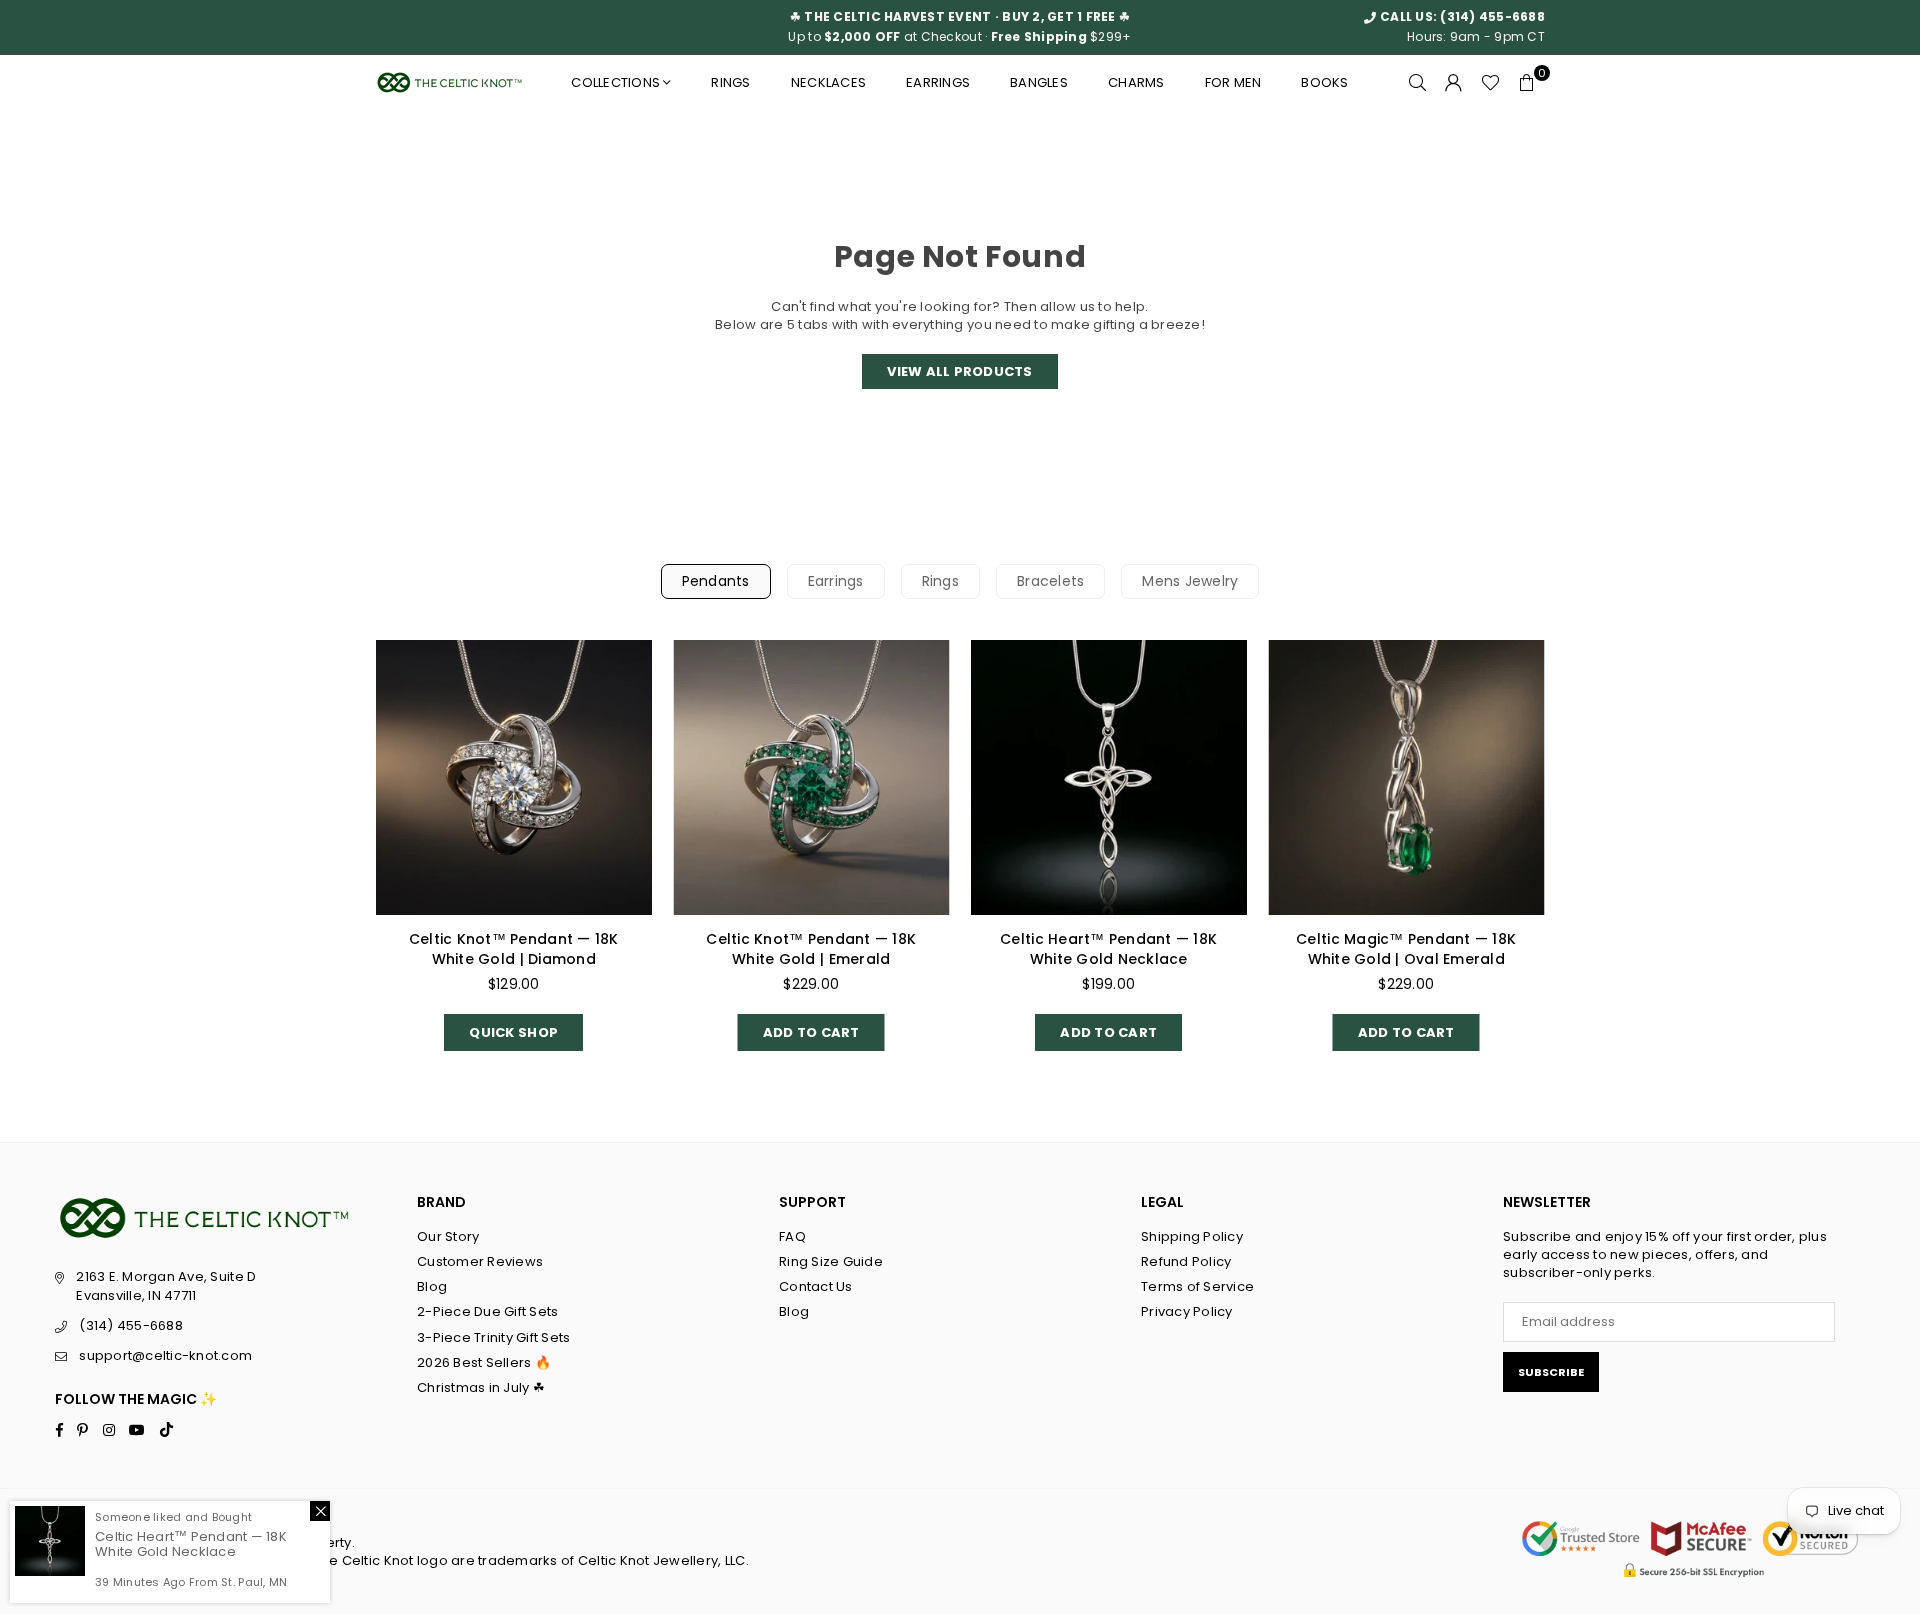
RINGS (730, 82)
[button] (1527, 83)
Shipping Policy (1192, 1236)
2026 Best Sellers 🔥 (484, 1362)
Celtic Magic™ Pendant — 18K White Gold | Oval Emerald (1406, 949)
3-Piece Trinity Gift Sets (494, 1337)
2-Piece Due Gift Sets (487, 1311)
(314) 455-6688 (1492, 16)
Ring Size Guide (831, 1261)
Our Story (448, 1236)
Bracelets (1050, 581)
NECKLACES (828, 82)
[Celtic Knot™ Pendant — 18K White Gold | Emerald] (812, 778)
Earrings (836, 581)
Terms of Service (1197, 1286)
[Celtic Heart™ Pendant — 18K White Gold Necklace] (1109, 778)
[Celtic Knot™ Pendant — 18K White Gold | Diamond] (514, 778)
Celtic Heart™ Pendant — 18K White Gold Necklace (1108, 949)
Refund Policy (1186, 1261)
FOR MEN (1233, 82)
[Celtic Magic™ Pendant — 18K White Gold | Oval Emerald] (1407, 778)
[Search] (1418, 83)
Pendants (716, 581)
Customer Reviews (480, 1261)
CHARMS (1136, 82)
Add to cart (811, 1028)
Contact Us (816, 1286)
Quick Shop (513, 1028)
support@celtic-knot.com (165, 1355)
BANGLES (1039, 82)
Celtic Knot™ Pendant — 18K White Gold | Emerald (811, 949)
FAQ (792, 1236)
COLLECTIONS (615, 82)
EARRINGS (938, 82)
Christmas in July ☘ (481, 1387)
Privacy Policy (1187, 1311)
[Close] (320, 1511)
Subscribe (1551, 1372)
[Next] (1567, 860)
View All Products (959, 371)
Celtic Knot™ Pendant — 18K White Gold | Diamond (514, 949)
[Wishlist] (1490, 83)
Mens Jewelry (1190, 581)
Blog (432, 1286)
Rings (940, 581)
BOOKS (1324, 82)
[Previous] (352, 860)
